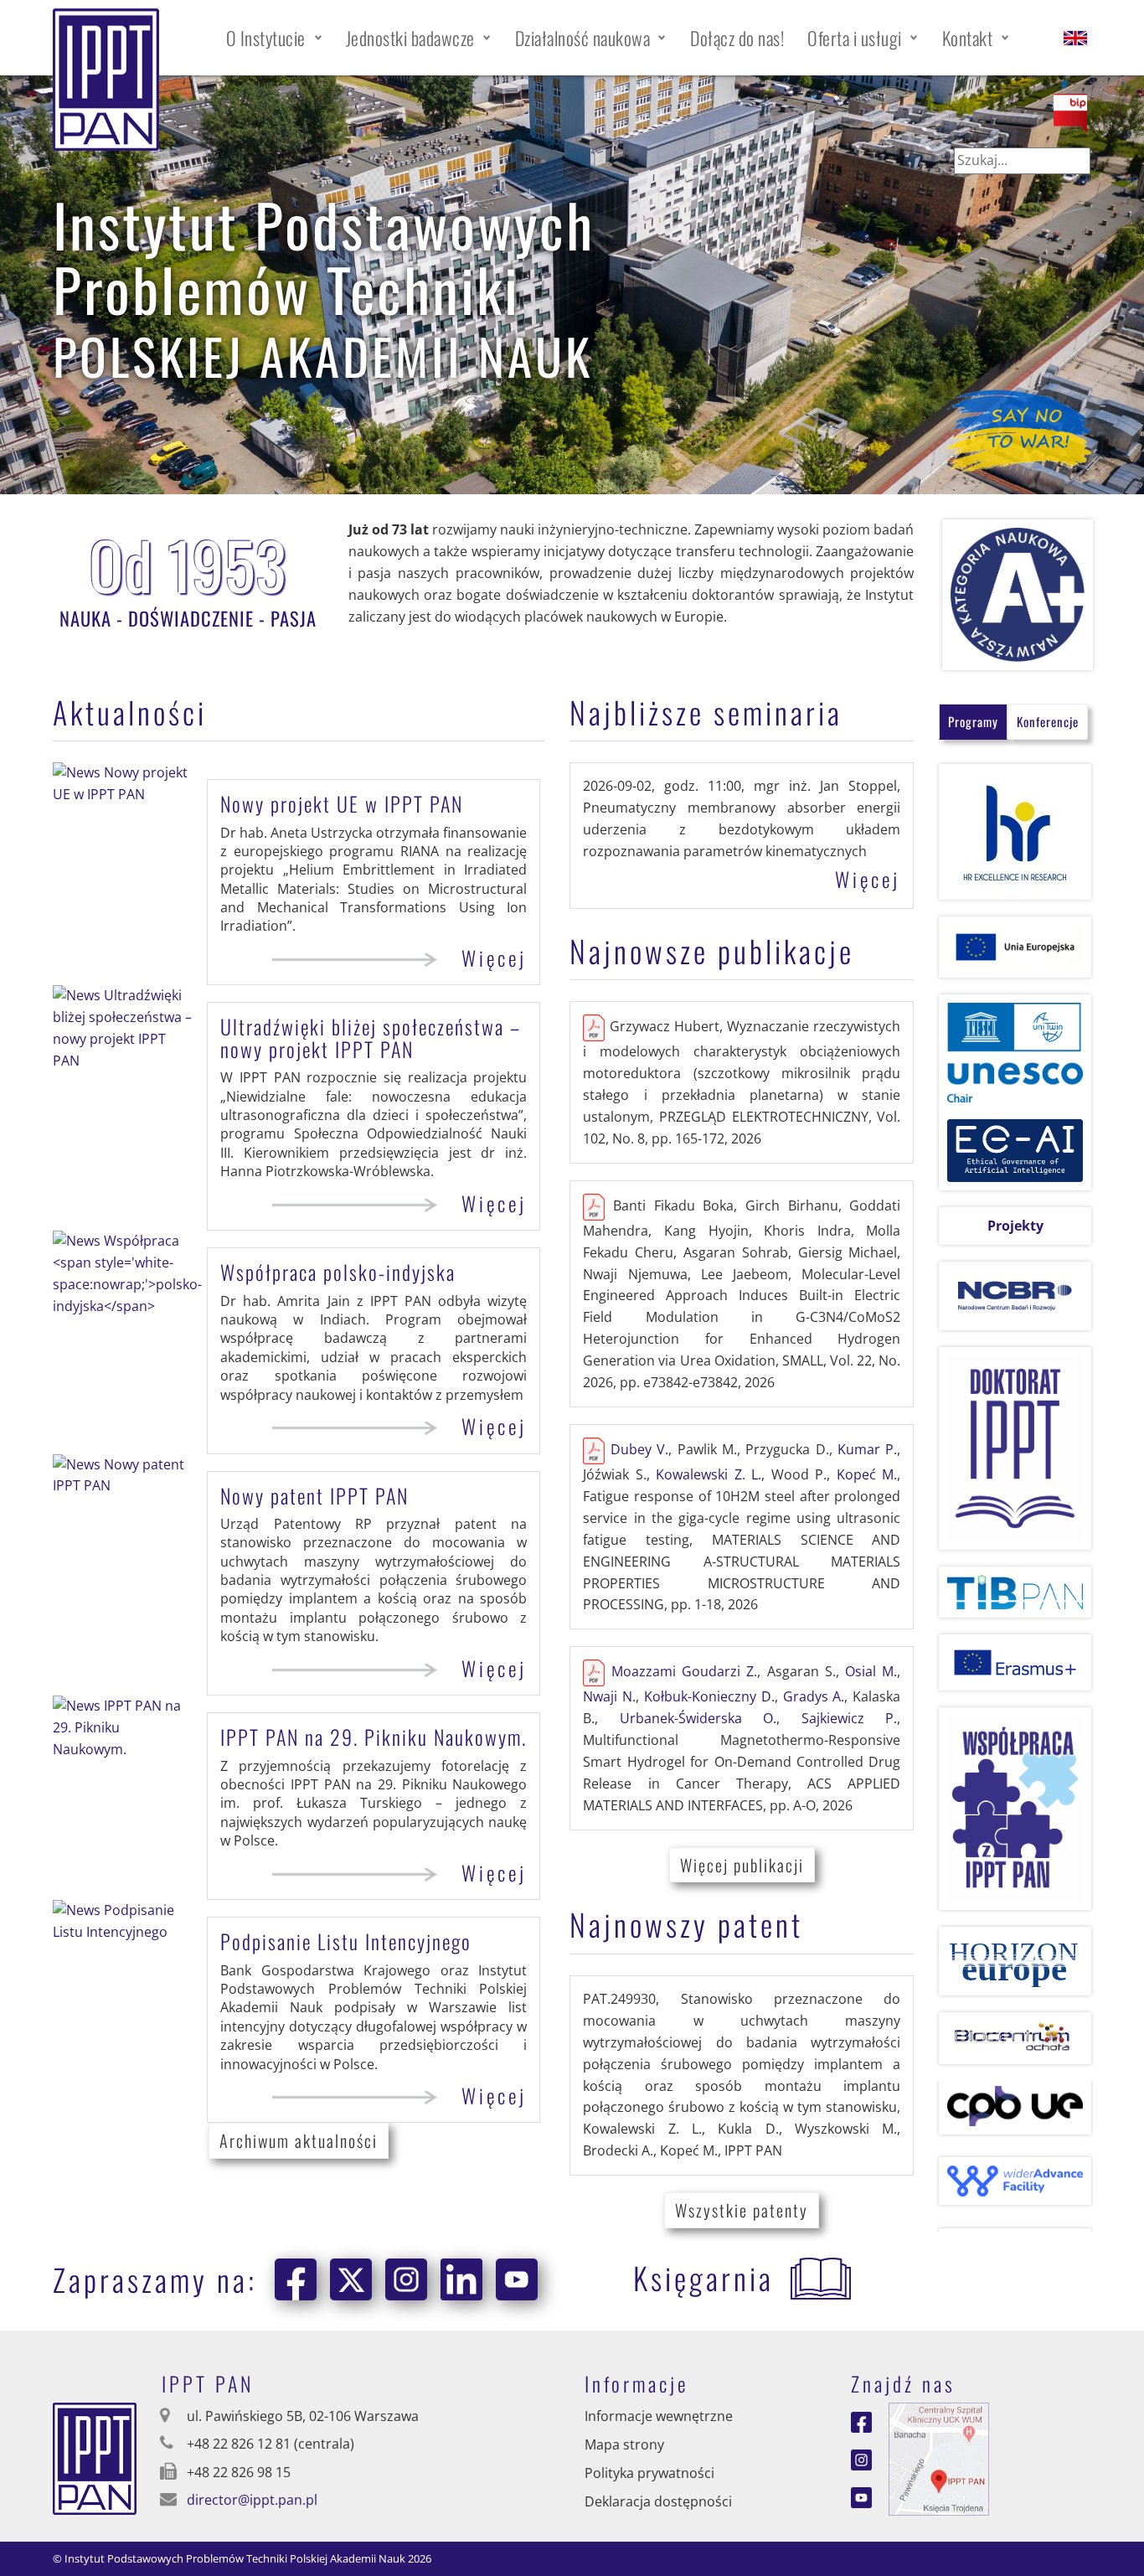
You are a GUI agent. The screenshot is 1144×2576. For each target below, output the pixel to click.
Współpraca (338, 1272)
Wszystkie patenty (742, 2210)
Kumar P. (867, 1449)
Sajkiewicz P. (850, 1718)
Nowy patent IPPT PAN (314, 1495)
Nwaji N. (609, 1696)
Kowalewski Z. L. (709, 1474)
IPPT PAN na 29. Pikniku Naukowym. (374, 1737)
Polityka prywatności (649, 2473)
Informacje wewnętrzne (659, 2416)
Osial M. (871, 1672)
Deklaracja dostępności (658, 2501)
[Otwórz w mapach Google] (939, 2458)
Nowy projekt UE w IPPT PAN (342, 803)
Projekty (1015, 1226)
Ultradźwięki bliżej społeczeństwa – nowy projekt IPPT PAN (371, 1037)
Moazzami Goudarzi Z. (685, 1672)
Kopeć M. (867, 1474)
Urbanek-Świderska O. (698, 1718)
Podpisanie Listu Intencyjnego (346, 1941)
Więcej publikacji (742, 1865)
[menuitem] (274, 38)
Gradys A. (814, 1696)
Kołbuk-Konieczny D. (709, 1696)
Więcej (494, 958)
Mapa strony (624, 2444)
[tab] (973, 722)
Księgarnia (703, 2277)
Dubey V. (639, 1449)
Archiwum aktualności (299, 2140)
